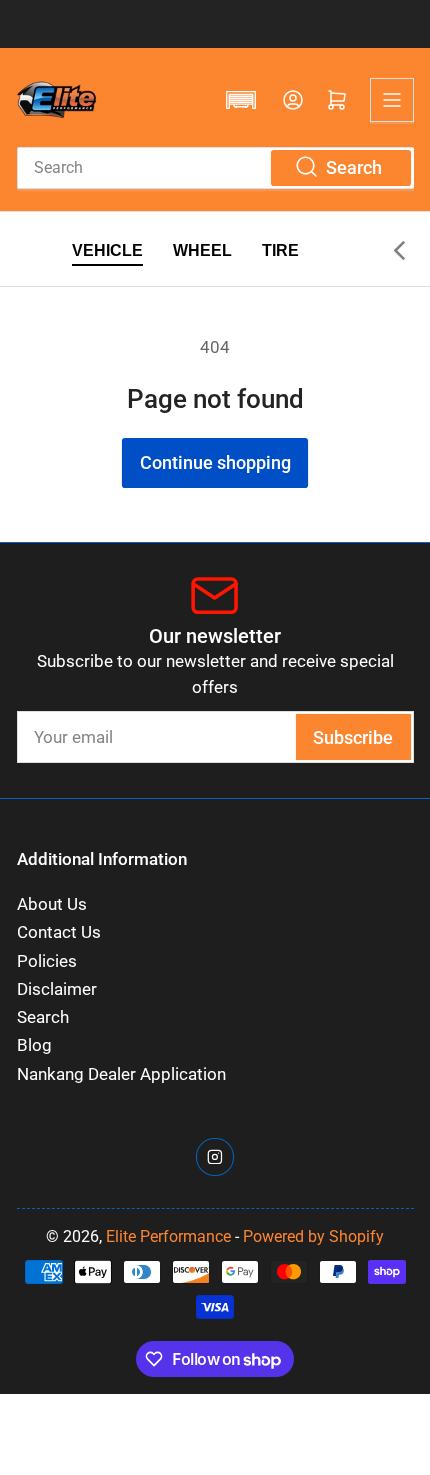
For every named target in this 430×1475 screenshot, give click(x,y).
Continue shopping (215, 462)
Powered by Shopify (313, 1236)
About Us (52, 904)
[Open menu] (392, 100)
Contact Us (59, 932)
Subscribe (353, 737)
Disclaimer (57, 989)
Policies (47, 961)
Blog (34, 1045)
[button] (241, 100)
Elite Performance (168, 1236)
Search (43, 1017)
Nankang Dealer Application (121, 1074)
